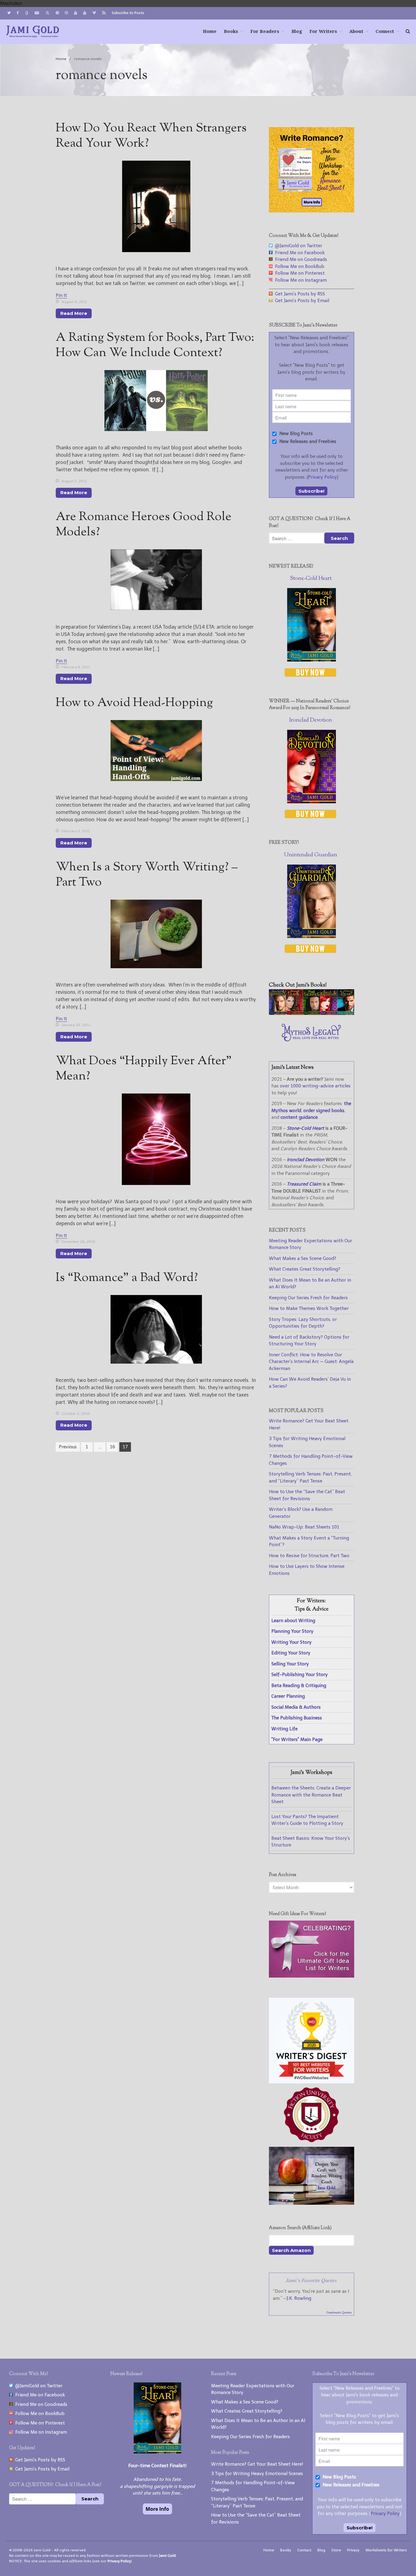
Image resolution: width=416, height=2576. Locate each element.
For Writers (323, 31)
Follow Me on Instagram (300, 280)
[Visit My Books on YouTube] (85, 13)
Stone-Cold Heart (311, 579)
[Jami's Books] (312, 1013)
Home (210, 31)
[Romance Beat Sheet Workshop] (312, 211)
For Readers (265, 31)
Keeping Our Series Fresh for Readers (308, 1298)
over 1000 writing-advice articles (315, 1086)
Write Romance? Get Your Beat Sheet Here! (257, 2464)
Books (231, 31)
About (356, 31)
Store (336, 2550)
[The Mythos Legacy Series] (311, 1040)
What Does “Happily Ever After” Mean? (144, 1069)
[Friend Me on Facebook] (18, 13)
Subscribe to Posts (128, 13)
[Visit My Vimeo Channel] (94, 13)
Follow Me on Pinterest (299, 273)
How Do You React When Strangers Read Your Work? (151, 136)
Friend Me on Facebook (299, 253)
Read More (74, 313)
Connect (385, 31)
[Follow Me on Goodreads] (26, 13)
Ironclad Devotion (311, 720)
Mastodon (11, 3)
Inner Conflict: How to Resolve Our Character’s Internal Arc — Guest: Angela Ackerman (311, 1362)
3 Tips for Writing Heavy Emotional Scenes (257, 2474)
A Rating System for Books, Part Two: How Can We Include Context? (155, 346)
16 (113, 1447)
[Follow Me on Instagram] (66, 13)
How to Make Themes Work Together (309, 1308)
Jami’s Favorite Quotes (311, 2280)
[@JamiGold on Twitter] (9, 13)
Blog (297, 31)
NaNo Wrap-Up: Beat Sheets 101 (304, 1527)
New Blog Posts (295, 433)
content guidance (299, 1117)
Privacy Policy (322, 477)
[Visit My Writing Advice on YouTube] (76, 13)
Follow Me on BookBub (298, 266)
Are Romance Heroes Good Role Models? (144, 525)
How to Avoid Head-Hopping (134, 703)
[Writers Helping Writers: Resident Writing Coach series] (312, 2203)
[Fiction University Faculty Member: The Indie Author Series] (311, 2143)
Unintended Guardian (311, 855)
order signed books (324, 1111)
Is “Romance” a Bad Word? (127, 1278)
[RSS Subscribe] (104, 13)
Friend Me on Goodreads (300, 259)
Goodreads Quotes (339, 2313)
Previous (68, 1447)
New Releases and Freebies (307, 441)
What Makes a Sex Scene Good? (303, 1258)
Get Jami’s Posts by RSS (299, 294)
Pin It (61, 295)
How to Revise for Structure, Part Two (309, 1556)
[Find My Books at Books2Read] (48, 13)
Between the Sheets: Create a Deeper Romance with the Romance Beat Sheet (311, 1795)
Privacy (353, 2550)
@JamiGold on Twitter (297, 246)
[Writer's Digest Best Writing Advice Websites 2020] (312, 2082)
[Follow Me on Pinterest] (57, 13)
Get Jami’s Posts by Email (301, 301)
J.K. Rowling (299, 2298)
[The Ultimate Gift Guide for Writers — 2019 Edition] (312, 1976)
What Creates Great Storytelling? (305, 1269)
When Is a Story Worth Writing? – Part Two (147, 875)
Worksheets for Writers (386, 2550)
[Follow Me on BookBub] (37, 13)
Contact (304, 2550)
